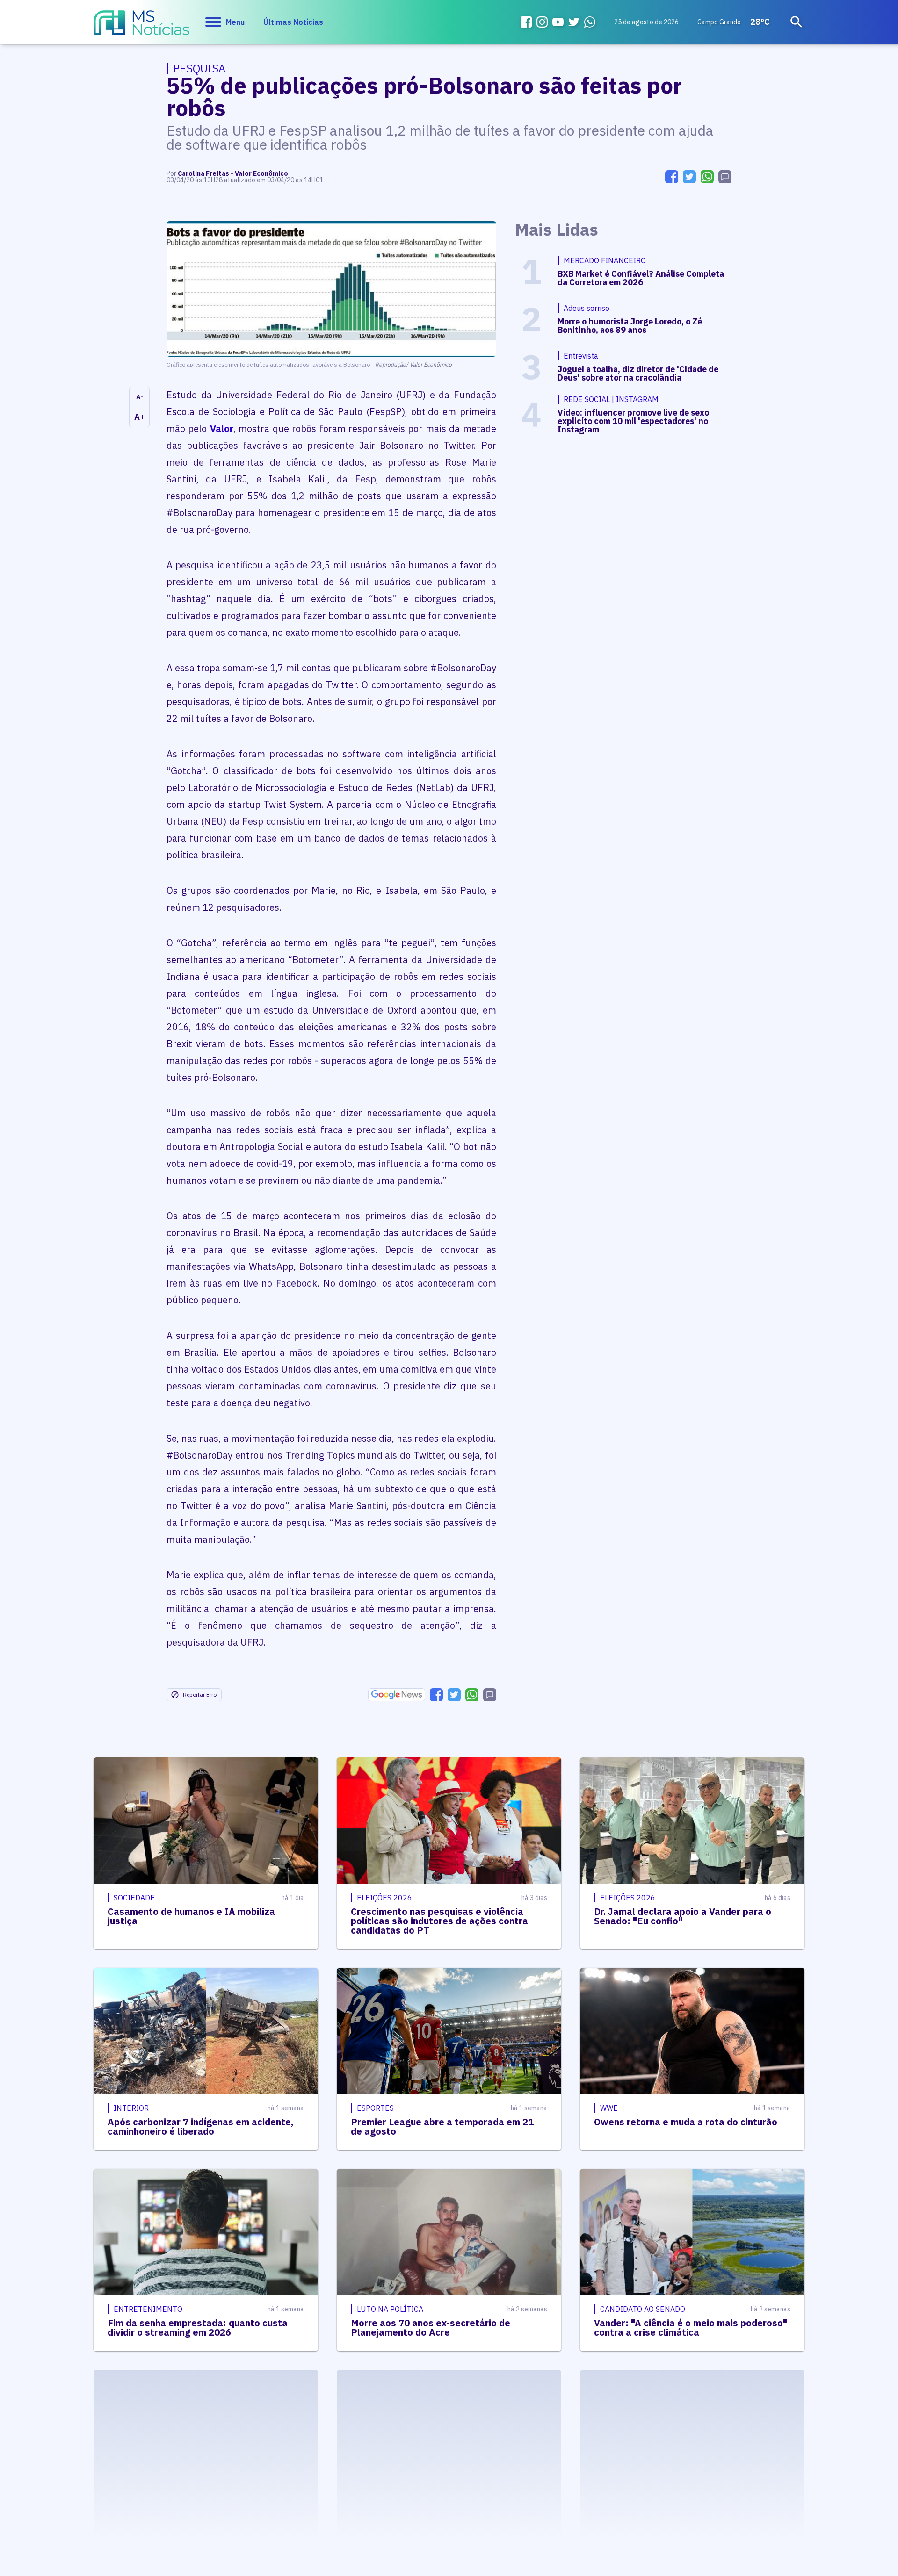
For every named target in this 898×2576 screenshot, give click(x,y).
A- (140, 397)
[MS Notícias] (141, 27)
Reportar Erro (200, 1695)
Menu (235, 22)
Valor (222, 428)
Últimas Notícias (293, 22)
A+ (139, 417)
